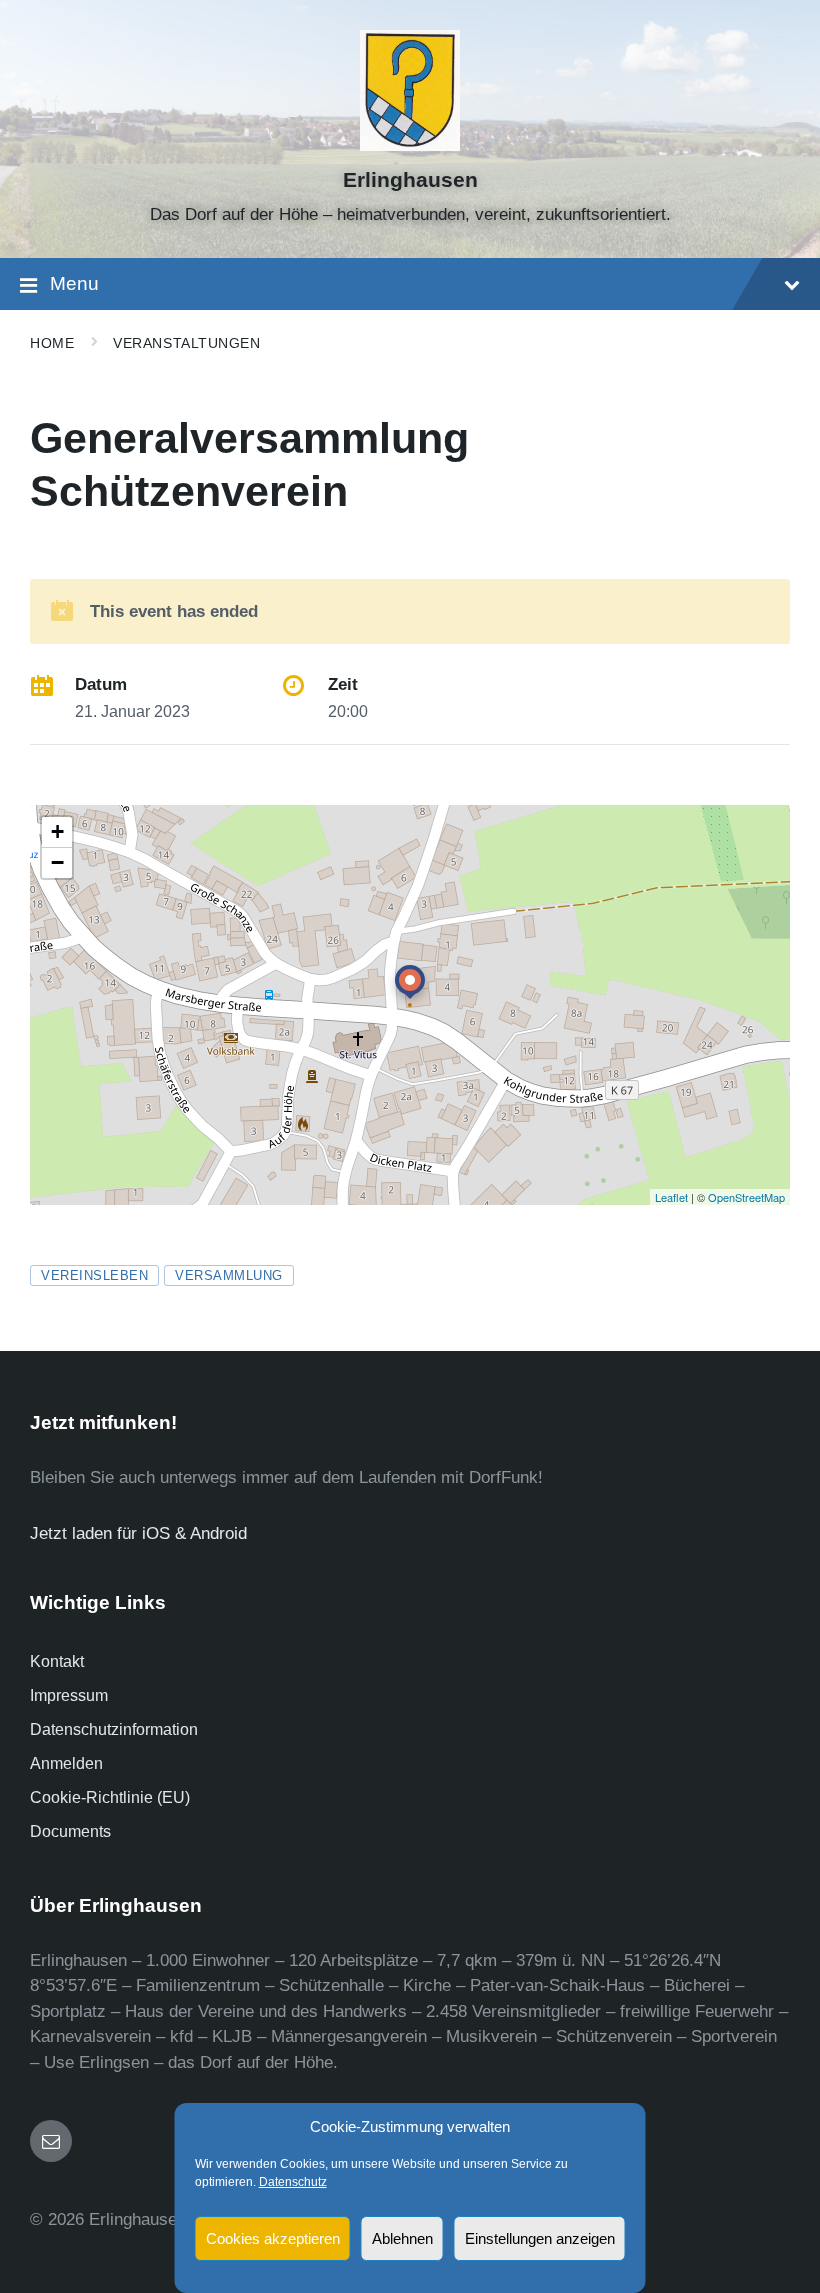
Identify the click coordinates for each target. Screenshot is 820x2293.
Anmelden (66, 1763)
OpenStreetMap (746, 1197)
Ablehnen (402, 2238)
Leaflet (671, 1197)
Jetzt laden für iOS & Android (138, 1533)
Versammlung (229, 1275)
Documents (70, 1831)
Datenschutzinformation (114, 1729)
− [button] (57, 862)
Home (52, 343)
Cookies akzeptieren (273, 2238)
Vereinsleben (94, 1275)
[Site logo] (410, 145)
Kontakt (57, 1661)
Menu (74, 283)
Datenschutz (293, 2182)
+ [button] (57, 831)
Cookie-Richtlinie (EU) (110, 1797)
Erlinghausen (410, 180)
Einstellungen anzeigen (540, 2238)
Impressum (69, 1695)
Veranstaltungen (186, 343)
